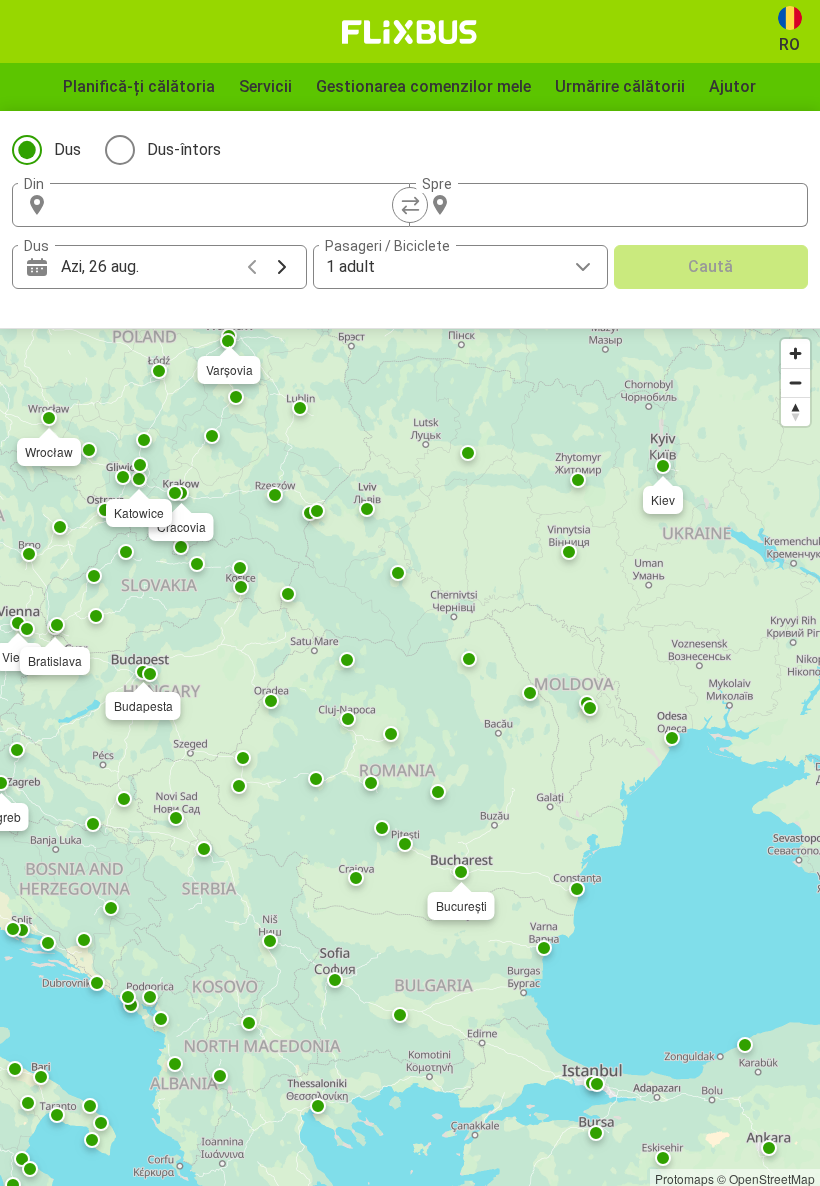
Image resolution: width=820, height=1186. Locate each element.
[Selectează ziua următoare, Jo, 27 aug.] (282, 267)
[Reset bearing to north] (795, 411)
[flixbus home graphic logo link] (409, 32)
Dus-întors (184, 149)
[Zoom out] (795, 382)
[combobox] (229, 205)
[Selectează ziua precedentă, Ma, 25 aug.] (252, 267)
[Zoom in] (795, 353)
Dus (67, 149)
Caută (710, 266)
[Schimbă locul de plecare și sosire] (410, 205)
